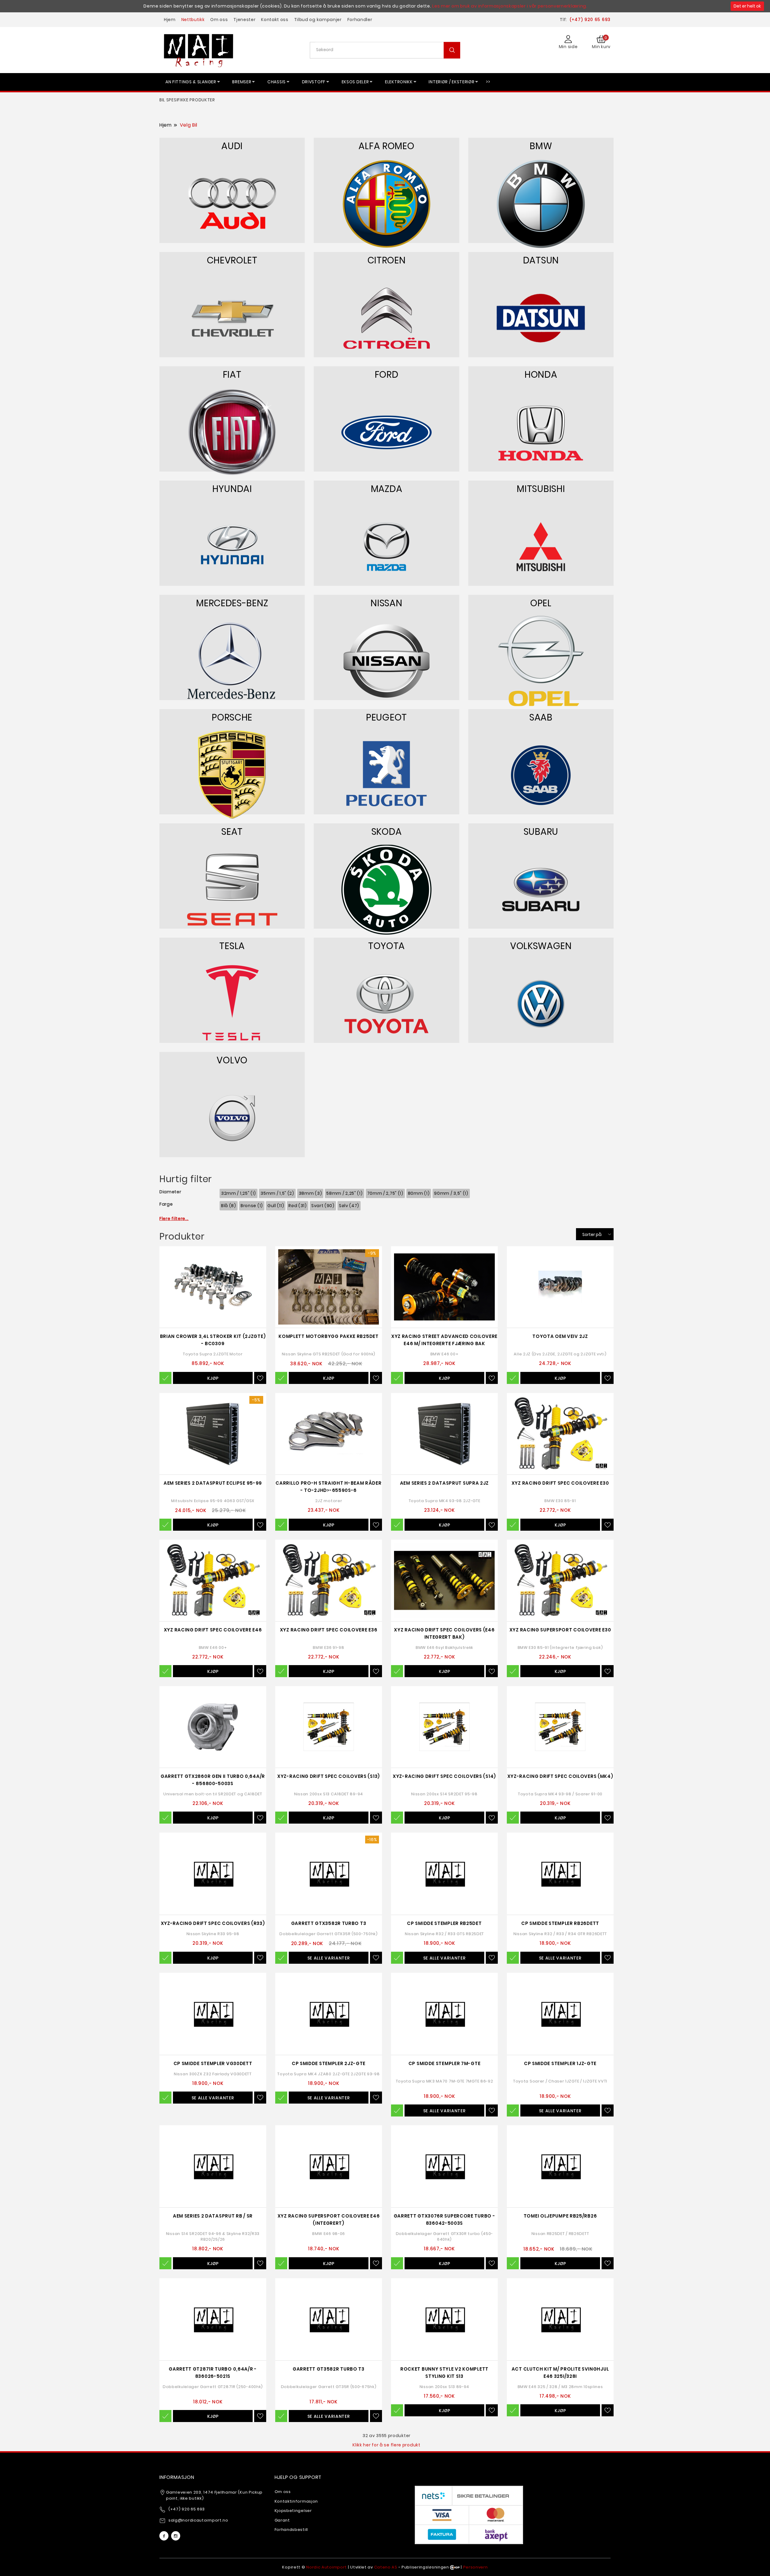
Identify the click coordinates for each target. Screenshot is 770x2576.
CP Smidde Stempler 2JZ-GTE (329, 2063)
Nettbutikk (193, 20)
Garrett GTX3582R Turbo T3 (329, 1923)
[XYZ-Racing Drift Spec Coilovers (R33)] (213, 1874)
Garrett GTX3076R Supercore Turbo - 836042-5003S (445, 2219)
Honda (541, 375)
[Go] (452, 50)
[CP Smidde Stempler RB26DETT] (560, 1874)
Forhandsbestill (291, 2530)
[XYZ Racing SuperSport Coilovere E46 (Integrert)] (329, 2166)
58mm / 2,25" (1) (344, 1193)
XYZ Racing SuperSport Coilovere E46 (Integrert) (329, 2219)
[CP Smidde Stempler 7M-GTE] (444, 2014)
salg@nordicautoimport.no (198, 2520)
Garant (282, 2520)
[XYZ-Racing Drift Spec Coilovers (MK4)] (560, 1727)
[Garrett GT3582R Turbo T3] (329, 2319)
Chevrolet (232, 260)
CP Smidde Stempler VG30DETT (213, 2063)
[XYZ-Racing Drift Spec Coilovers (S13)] (329, 1727)
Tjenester (244, 20)
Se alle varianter (329, 1958)
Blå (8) (229, 1206)
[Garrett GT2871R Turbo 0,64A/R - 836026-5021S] (213, 2319)
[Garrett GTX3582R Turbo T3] (329, 1874)
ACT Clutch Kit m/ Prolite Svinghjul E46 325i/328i (560, 2373)
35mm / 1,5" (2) (277, 1193)
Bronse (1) (252, 1206)
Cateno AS (386, 2567)
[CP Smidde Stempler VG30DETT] (213, 2014)
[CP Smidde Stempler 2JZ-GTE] (329, 2014)
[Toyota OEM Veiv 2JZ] (560, 1287)
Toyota (387, 946)
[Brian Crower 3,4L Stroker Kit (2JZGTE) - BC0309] (213, 1287)
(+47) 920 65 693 (590, 20)
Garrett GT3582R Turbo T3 (329, 2369)
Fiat (232, 375)
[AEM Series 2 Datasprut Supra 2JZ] (444, 1434)
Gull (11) (276, 1206)
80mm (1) (419, 1193)
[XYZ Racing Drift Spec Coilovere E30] (560, 1434)
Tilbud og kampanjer (318, 20)
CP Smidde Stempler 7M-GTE (445, 2063)
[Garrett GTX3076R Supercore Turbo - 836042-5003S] (444, 2166)
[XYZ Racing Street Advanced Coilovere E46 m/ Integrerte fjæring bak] (444, 1287)
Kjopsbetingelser (293, 2511)
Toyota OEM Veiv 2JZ (560, 1336)
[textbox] (387, 50)
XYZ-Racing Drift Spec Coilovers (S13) (329, 1776)
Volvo (232, 1060)
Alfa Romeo (386, 146)
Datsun (541, 260)
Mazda (387, 489)
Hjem (170, 20)
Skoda (387, 832)
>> (488, 82)
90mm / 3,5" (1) (451, 1193)
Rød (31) (298, 1206)
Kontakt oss (275, 20)
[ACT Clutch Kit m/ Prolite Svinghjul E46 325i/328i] (560, 2319)
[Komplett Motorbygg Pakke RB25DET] (329, 1287)
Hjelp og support (298, 2477)
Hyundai (232, 489)
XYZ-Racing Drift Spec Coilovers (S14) (444, 1776)
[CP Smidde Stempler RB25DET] (444, 1874)
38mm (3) (310, 1193)
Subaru (541, 832)
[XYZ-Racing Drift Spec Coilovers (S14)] (444, 1727)
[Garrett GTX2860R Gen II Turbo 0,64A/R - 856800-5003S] (213, 1727)
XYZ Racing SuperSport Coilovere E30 (560, 1630)
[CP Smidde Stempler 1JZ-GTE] (560, 2014)
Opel (541, 603)
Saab (541, 717)
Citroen (387, 260)
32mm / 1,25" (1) (239, 1193)
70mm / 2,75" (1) (385, 1193)
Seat (232, 832)
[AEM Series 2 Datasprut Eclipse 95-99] (213, 1434)
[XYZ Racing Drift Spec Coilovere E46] (213, 1580)
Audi (232, 146)
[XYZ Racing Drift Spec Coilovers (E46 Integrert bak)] (444, 1580)
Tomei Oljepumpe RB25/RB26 (560, 2216)
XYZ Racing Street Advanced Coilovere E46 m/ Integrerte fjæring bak (444, 1340)
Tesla (232, 946)
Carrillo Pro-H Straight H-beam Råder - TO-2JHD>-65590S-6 (328, 1487)
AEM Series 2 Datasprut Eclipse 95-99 (213, 1483)
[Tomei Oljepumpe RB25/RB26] (560, 2166)
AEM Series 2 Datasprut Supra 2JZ (444, 1483)
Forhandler (360, 20)
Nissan (386, 603)
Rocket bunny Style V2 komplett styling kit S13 (444, 2373)
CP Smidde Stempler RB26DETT (560, 1923)
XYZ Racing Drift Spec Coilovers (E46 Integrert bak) (444, 1633)
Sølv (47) (349, 1206)
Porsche (232, 717)
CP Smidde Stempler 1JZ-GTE (560, 2063)
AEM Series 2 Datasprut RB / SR (213, 2216)
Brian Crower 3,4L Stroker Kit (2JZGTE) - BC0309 (213, 1340)
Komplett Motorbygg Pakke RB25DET (328, 1336)
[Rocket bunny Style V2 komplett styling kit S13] (444, 2319)
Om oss (219, 20)
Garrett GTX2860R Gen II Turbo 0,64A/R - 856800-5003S (213, 1780)
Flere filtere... (174, 1219)
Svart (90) (323, 1206)
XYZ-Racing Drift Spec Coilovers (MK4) (560, 1776)
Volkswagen (541, 946)
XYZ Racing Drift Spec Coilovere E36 (329, 1630)
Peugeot (387, 717)
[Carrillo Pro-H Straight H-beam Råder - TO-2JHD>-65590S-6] (329, 1434)
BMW (541, 146)
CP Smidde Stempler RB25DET (444, 1923)
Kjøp (213, 1378)
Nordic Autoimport (326, 2567)
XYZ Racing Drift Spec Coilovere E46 (213, 1630)
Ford (387, 375)
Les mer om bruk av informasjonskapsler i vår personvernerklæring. (510, 6)
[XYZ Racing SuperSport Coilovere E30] (560, 1580)
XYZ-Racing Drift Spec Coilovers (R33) (213, 1923)
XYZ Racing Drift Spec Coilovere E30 (560, 1483)
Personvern (476, 2567)
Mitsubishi (541, 489)
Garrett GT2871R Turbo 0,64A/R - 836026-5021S (213, 2373)
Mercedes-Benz (232, 603)
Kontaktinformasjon (296, 2501)
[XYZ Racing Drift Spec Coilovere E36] (329, 1580)
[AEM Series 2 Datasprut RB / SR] (213, 2166)
